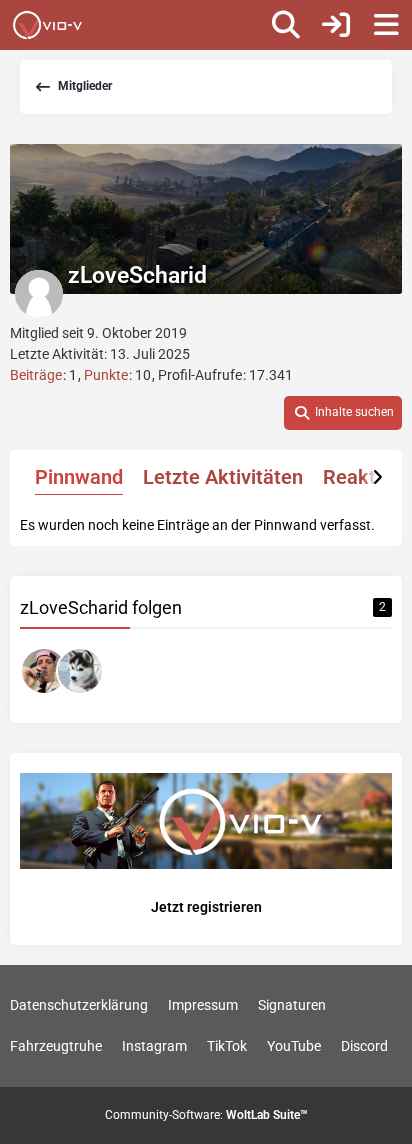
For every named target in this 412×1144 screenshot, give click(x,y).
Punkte (106, 375)
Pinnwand (79, 477)
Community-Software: (206, 1115)
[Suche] (286, 25)
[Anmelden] (336, 25)
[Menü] (386, 25)
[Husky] (80, 671)
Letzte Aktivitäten (223, 477)
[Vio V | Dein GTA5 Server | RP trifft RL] (47, 25)
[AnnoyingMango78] (44, 671)
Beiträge (36, 375)
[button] (343, 413)
